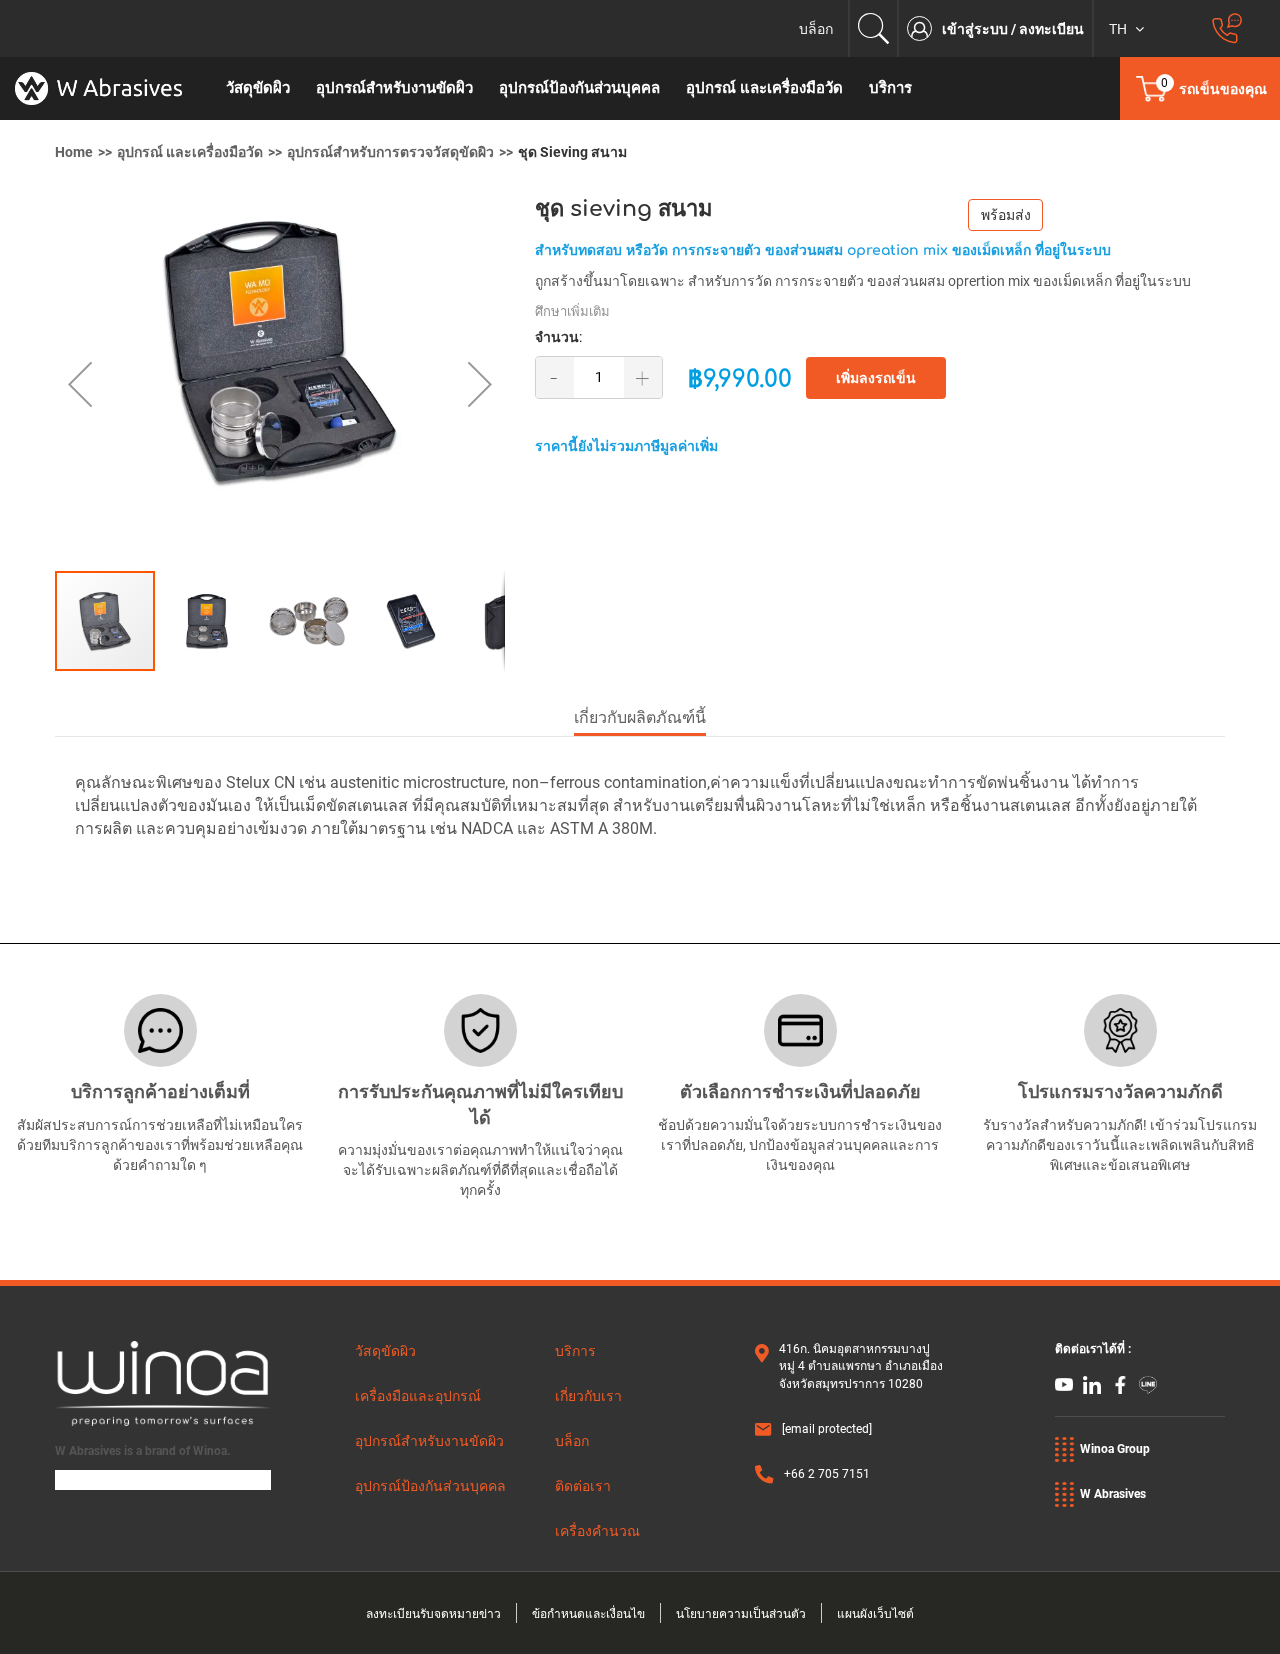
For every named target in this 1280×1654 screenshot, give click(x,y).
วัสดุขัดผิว (385, 1351)
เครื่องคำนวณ (597, 1531)
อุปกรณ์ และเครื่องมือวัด (190, 152)
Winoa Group (1115, 1449)
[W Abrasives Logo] (106, 88)
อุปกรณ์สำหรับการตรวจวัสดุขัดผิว (390, 152)
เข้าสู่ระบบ (976, 29)
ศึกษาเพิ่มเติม (572, 311)
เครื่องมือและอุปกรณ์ (418, 1396)
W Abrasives (1113, 1494)
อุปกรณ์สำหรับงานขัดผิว (429, 1441)
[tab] (640, 719)
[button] (95, 384)
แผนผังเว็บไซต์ (875, 1614)
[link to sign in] (924, 28)
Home (74, 152)
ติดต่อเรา (583, 1486)
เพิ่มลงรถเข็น (876, 378)
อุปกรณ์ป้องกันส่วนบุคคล (430, 1486)
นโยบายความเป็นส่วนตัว (741, 1614)
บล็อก (816, 29)
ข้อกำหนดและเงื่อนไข (588, 1614)
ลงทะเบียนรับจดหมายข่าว (433, 1614)
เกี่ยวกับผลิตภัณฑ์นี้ (640, 718)
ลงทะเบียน (1051, 29)
